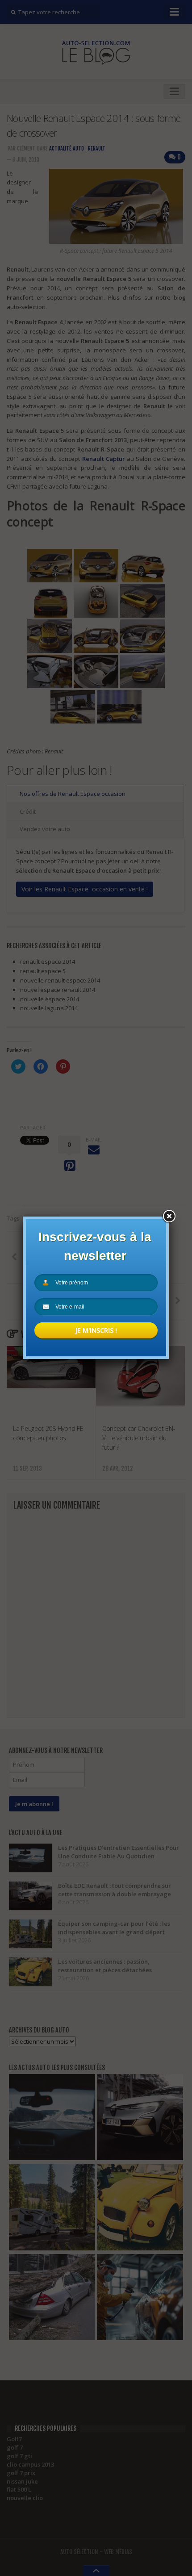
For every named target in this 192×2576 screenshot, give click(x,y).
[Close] (169, 1217)
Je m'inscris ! (96, 1330)
